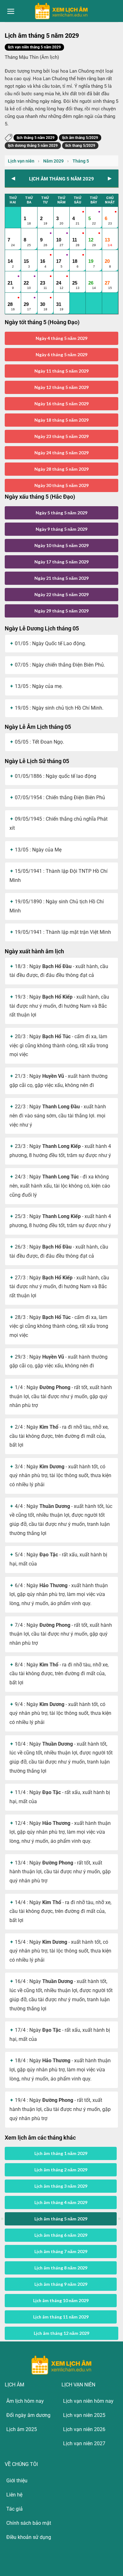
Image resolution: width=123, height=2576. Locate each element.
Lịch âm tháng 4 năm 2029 (61, 2202)
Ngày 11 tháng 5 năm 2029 (61, 371)
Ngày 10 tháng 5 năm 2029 (61, 545)
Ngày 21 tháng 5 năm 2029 (61, 578)
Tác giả (15, 2509)
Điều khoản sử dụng (29, 2537)
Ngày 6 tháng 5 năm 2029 (61, 355)
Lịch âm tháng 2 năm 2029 (61, 2170)
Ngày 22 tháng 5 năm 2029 (61, 594)
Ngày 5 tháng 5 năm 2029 (61, 513)
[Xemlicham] (61, 11)
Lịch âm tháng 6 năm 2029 (61, 2235)
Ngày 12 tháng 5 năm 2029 (61, 387)
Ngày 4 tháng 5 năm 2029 (61, 338)
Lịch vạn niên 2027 (84, 2443)
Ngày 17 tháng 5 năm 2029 (61, 562)
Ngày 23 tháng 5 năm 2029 (61, 436)
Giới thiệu (17, 2481)
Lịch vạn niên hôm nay (88, 2401)
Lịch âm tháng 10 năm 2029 (61, 2300)
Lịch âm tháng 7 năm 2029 (61, 2251)
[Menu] (11, 11)
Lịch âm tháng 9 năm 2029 (61, 2284)
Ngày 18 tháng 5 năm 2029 (61, 420)
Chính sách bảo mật (29, 2523)
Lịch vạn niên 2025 (84, 2415)
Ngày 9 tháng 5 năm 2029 (61, 529)
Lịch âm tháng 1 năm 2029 (61, 2153)
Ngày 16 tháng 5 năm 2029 (61, 404)
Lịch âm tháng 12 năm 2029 (61, 2333)
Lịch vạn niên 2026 (84, 2429)
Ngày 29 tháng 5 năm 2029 (61, 611)
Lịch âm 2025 (22, 2429)
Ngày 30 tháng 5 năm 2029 (61, 485)
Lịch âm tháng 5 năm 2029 (61, 2219)
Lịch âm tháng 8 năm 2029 (61, 2268)
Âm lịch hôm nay (25, 2401)
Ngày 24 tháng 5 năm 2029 (61, 453)
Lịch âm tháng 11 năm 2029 (61, 2317)
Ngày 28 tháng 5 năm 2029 (61, 469)
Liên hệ (14, 2495)
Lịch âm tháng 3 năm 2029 (61, 2186)
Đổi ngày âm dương (28, 2415)
